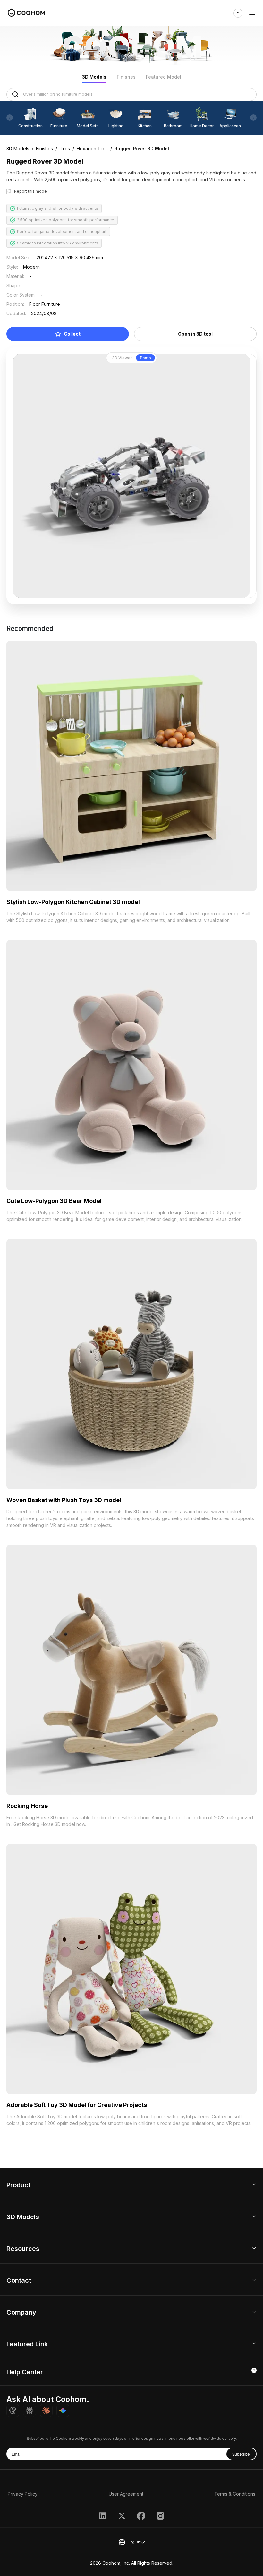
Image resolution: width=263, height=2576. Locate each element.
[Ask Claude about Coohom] (46, 2411)
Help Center (25, 2372)
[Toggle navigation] (252, 13)
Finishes (126, 77)
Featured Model (164, 77)
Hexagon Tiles (92, 149)
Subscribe (241, 2454)
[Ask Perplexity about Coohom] (30, 2411)
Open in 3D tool (195, 334)
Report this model (31, 191)
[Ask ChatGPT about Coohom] (13, 2411)
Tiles (65, 149)
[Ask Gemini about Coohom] (63, 2411)
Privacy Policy (23, 2494)
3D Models (94, 77)
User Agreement (126, 2494)
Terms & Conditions (235, 2494)
